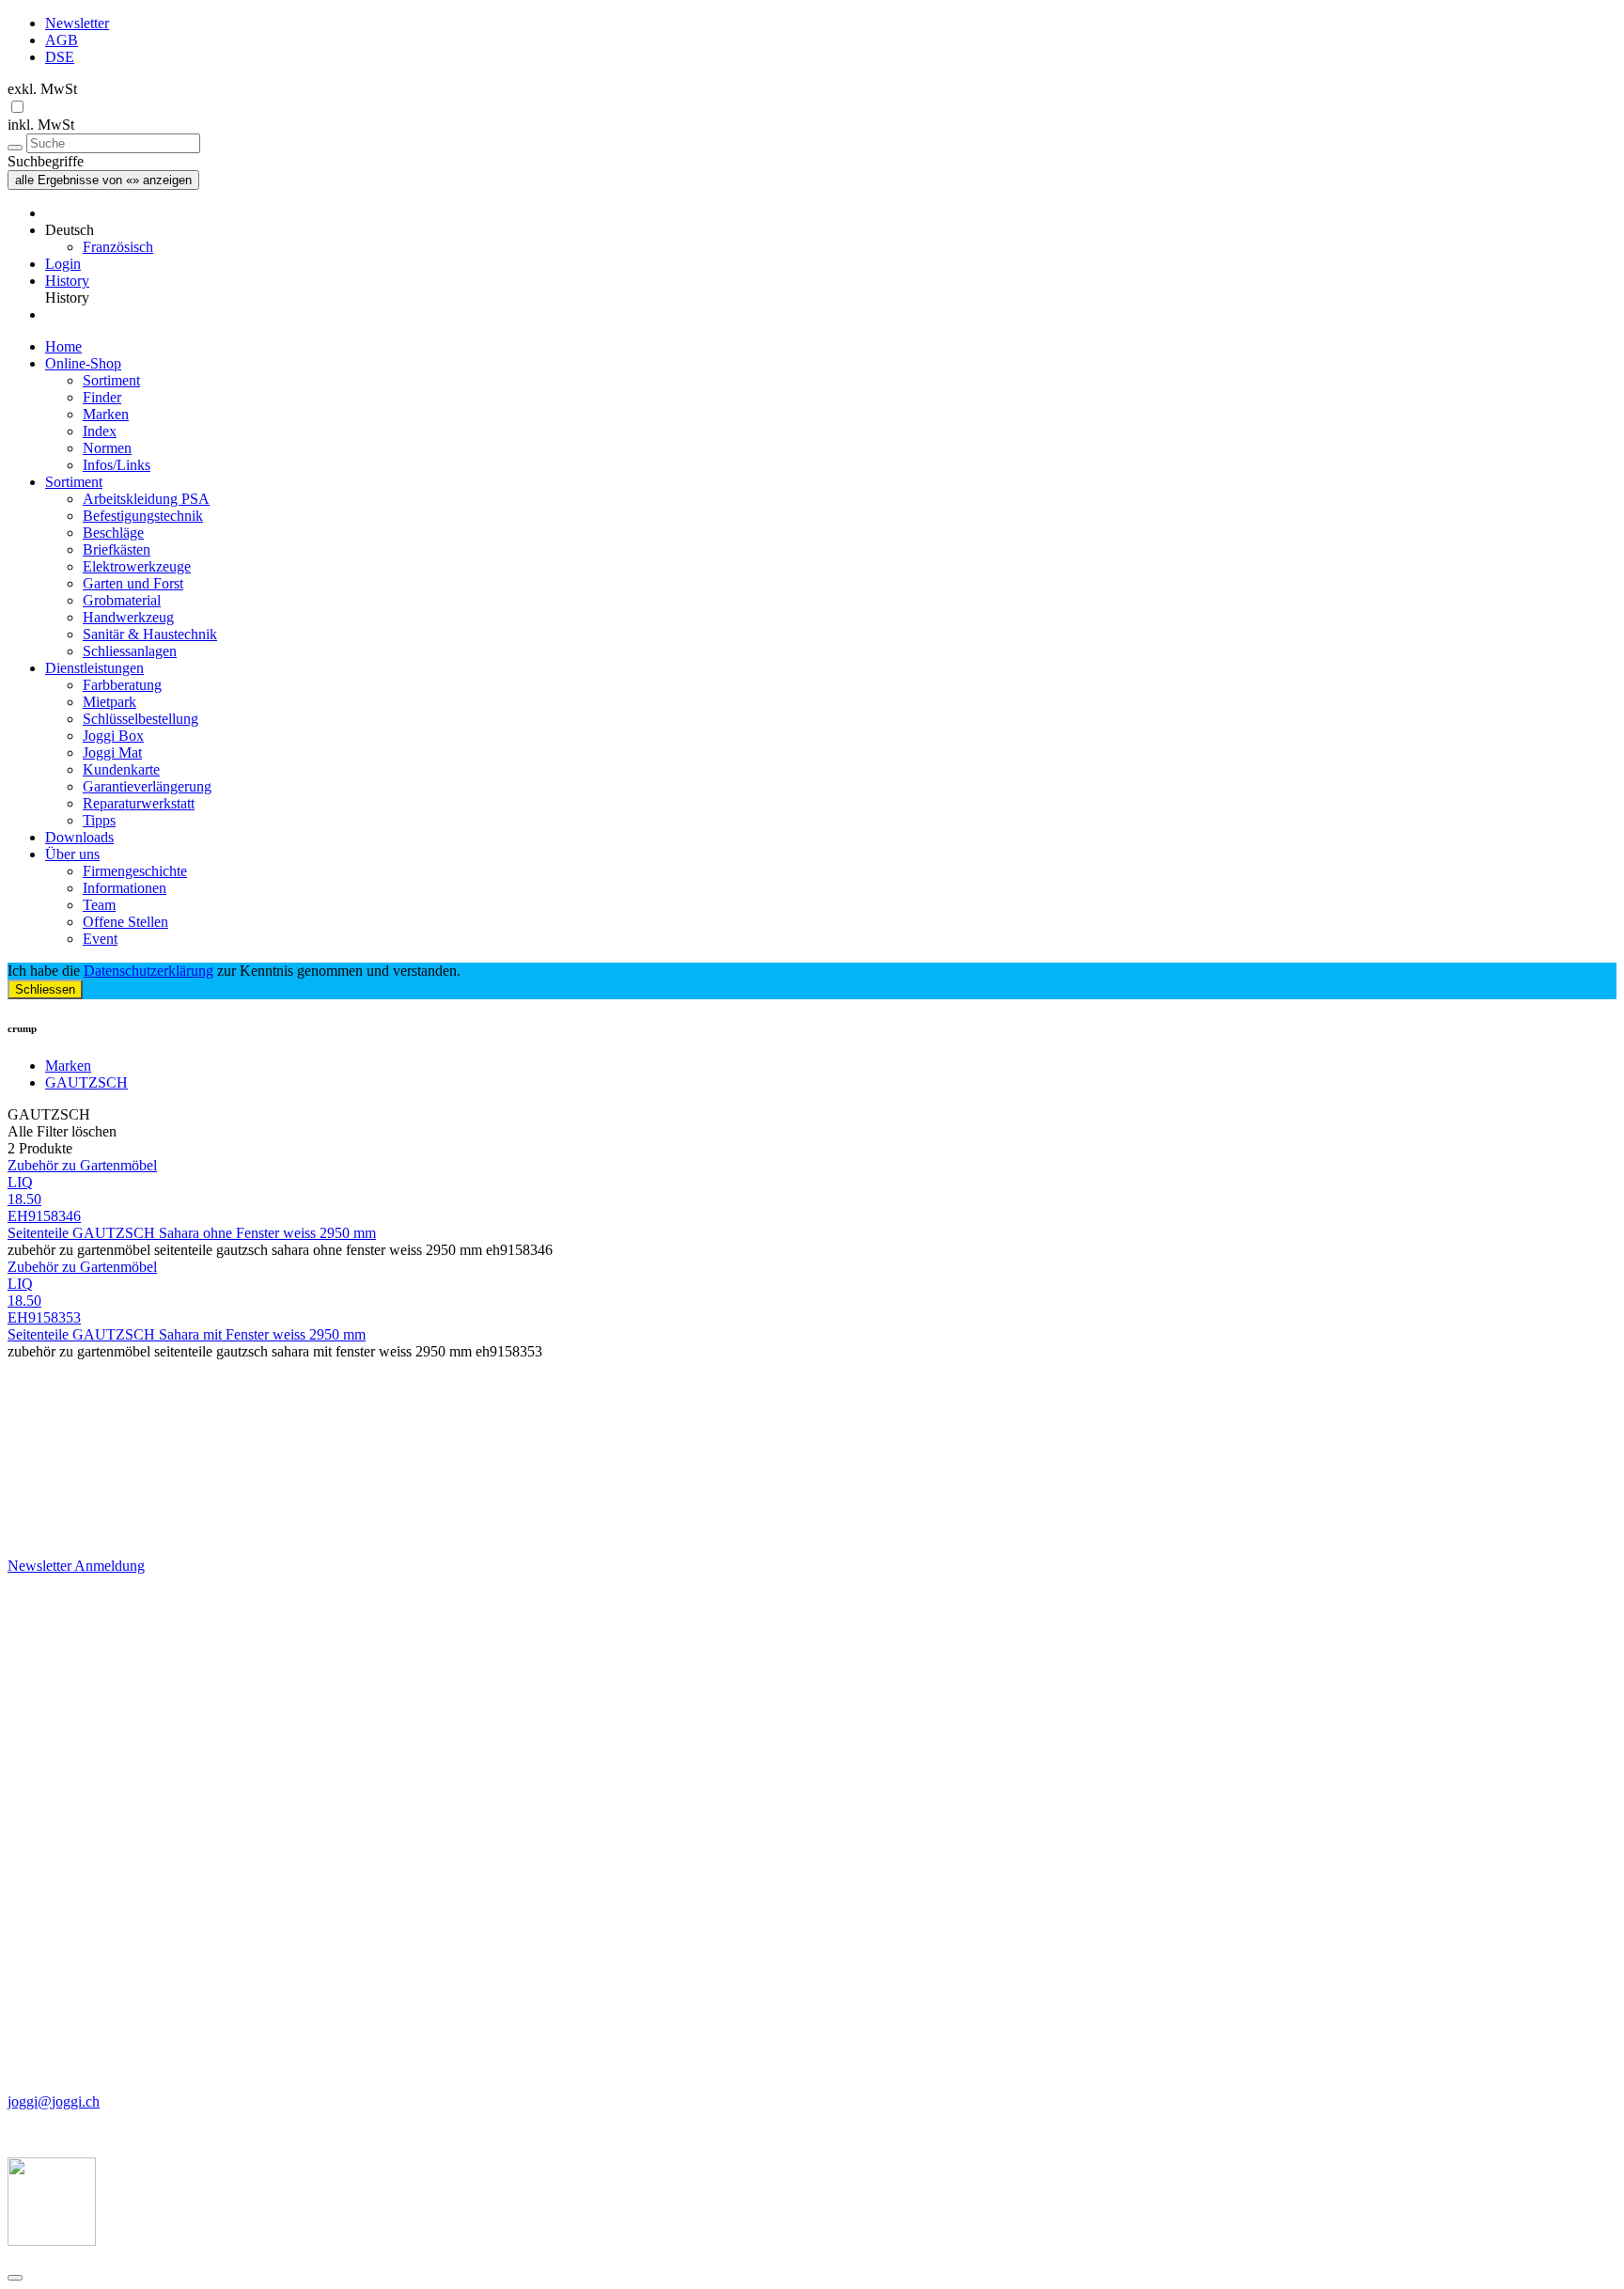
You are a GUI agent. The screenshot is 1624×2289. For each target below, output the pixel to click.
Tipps (99, 820)
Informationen (125, 888)
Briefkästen (117, 549)
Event (100, 939)
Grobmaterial (122, 600)
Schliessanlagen (130, 651)
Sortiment (111, 380)
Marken (106, 414)
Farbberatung (122, 685)
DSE (60, 57)
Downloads (79, 837)
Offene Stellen (125, 922)
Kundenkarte (121, 769)
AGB (62, 40)
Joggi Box (113, 736)
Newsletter (77, 23)
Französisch (118, 247)
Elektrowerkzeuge (137, 566)
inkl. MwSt (41, 125)
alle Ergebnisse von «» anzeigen (103, 180)
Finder (102, 397)
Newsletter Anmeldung (76, 1566)
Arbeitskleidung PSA (146, 499)
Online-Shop (83, 363)
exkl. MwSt (42, 89)
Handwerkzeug (128, 617)
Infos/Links (117, 465)
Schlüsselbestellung (141, 719)
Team (99, 905)
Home (63, 346)
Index (100, 431)
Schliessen (45, 989)
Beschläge (113, 533)
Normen (107, 448)
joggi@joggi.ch (54, 2101)
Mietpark (109, 702)
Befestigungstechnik (143, 516)
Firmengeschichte (135, 871)
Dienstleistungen (94, 668)
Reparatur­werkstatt (139, 803)
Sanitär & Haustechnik (150, 634)
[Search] (15, 148)
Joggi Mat (112, 753)
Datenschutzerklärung (148, 971)
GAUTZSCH (86, 1082)
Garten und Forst (133, 583)
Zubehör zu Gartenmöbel (82, 1165)
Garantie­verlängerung (147, 786)
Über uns (72, 854)
